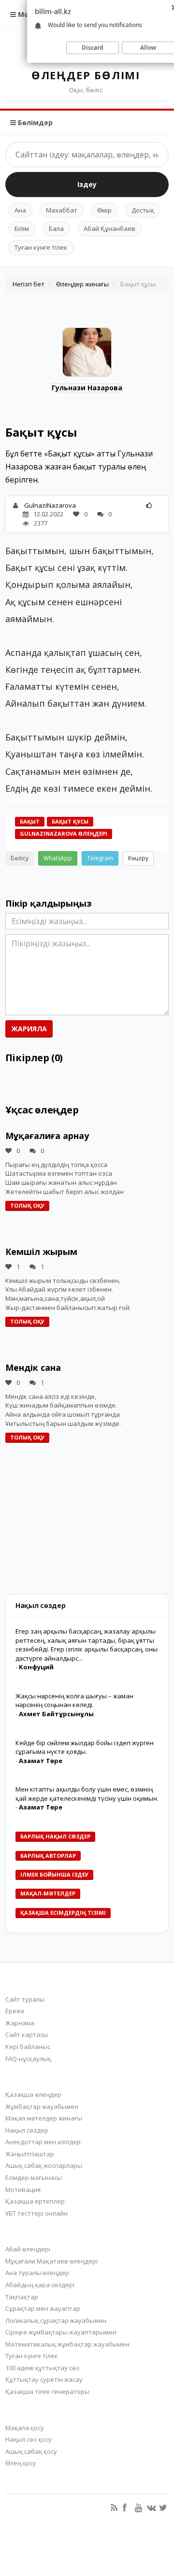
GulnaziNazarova (50, 505)
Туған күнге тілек (41, 247)
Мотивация (23, 2190)
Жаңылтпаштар (30, 2154)
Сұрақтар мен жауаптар (43, 2308)
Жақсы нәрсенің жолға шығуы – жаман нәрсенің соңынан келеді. (74, 1701)
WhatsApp (58, 858)
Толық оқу (27, 1205)
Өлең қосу (21, 2463)
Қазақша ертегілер (35, 2201)
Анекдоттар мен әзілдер (43, 2142)
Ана (20, 210)
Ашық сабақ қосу (31, 2451)
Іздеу (87, 184)
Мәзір (27, 14)
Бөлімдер (34, 122)
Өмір (104, 210)
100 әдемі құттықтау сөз (42, 2368)
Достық (143, 210)
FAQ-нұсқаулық (28, 2059)
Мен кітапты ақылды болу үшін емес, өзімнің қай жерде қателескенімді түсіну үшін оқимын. (87, 1794)
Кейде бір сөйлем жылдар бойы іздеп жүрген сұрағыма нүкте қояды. (85, 1747)
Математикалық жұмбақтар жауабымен (67, 2344)
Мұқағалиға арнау (47, 1136)
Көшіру (138, 858)
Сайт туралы (25, 1999)
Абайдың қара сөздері (40, 2285)
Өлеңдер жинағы (82, 284)
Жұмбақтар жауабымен (42, 2106)
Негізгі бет (29, 284)
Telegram (100, 858)
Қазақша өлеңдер (33, 2094)
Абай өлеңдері (28, 2249)
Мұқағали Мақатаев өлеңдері (51, 2261)
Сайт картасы (27, 2035)
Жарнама (20, 2023)
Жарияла (29, 1029)
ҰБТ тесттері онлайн (36, 2213)
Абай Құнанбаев (109, 228)
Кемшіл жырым (41, 1252)
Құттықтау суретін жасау (44, 2379)
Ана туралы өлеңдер (37, 2273)
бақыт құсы (70, 821)
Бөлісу (20, 858)
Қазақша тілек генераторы (47, 2391)
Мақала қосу (25, 2428)
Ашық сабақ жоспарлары (44, 2165)
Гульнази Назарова (87, 388)
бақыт (30, 821)
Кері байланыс (28, 2047)
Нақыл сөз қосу (29, 2439)
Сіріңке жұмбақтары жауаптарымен (61, 2332)
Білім (22, 228)
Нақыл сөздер (27, 2130)
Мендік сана (33, 1367)
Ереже (15, 2011)
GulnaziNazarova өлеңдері (64, 833)
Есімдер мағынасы (34, 2178)
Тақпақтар (22, 2297)
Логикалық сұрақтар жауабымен (56, 2320)
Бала (56, 228)
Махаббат (62, 210)
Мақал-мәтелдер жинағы (44, 2118)
